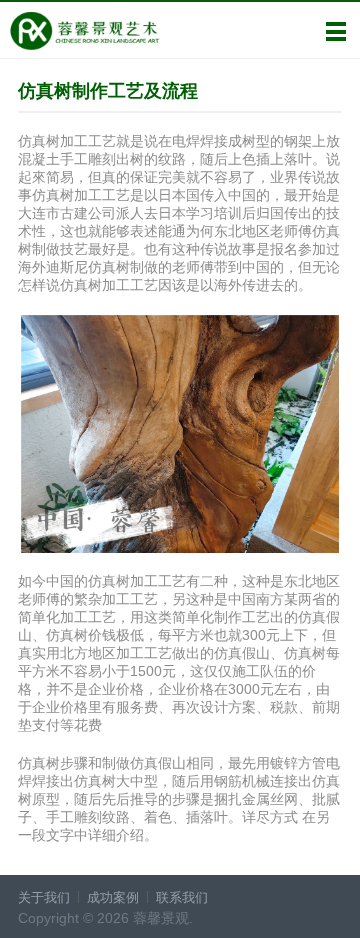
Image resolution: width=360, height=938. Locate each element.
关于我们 (44, 897)
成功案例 (113, 897)
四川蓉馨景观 (84, 31)
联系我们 (182, 897)
